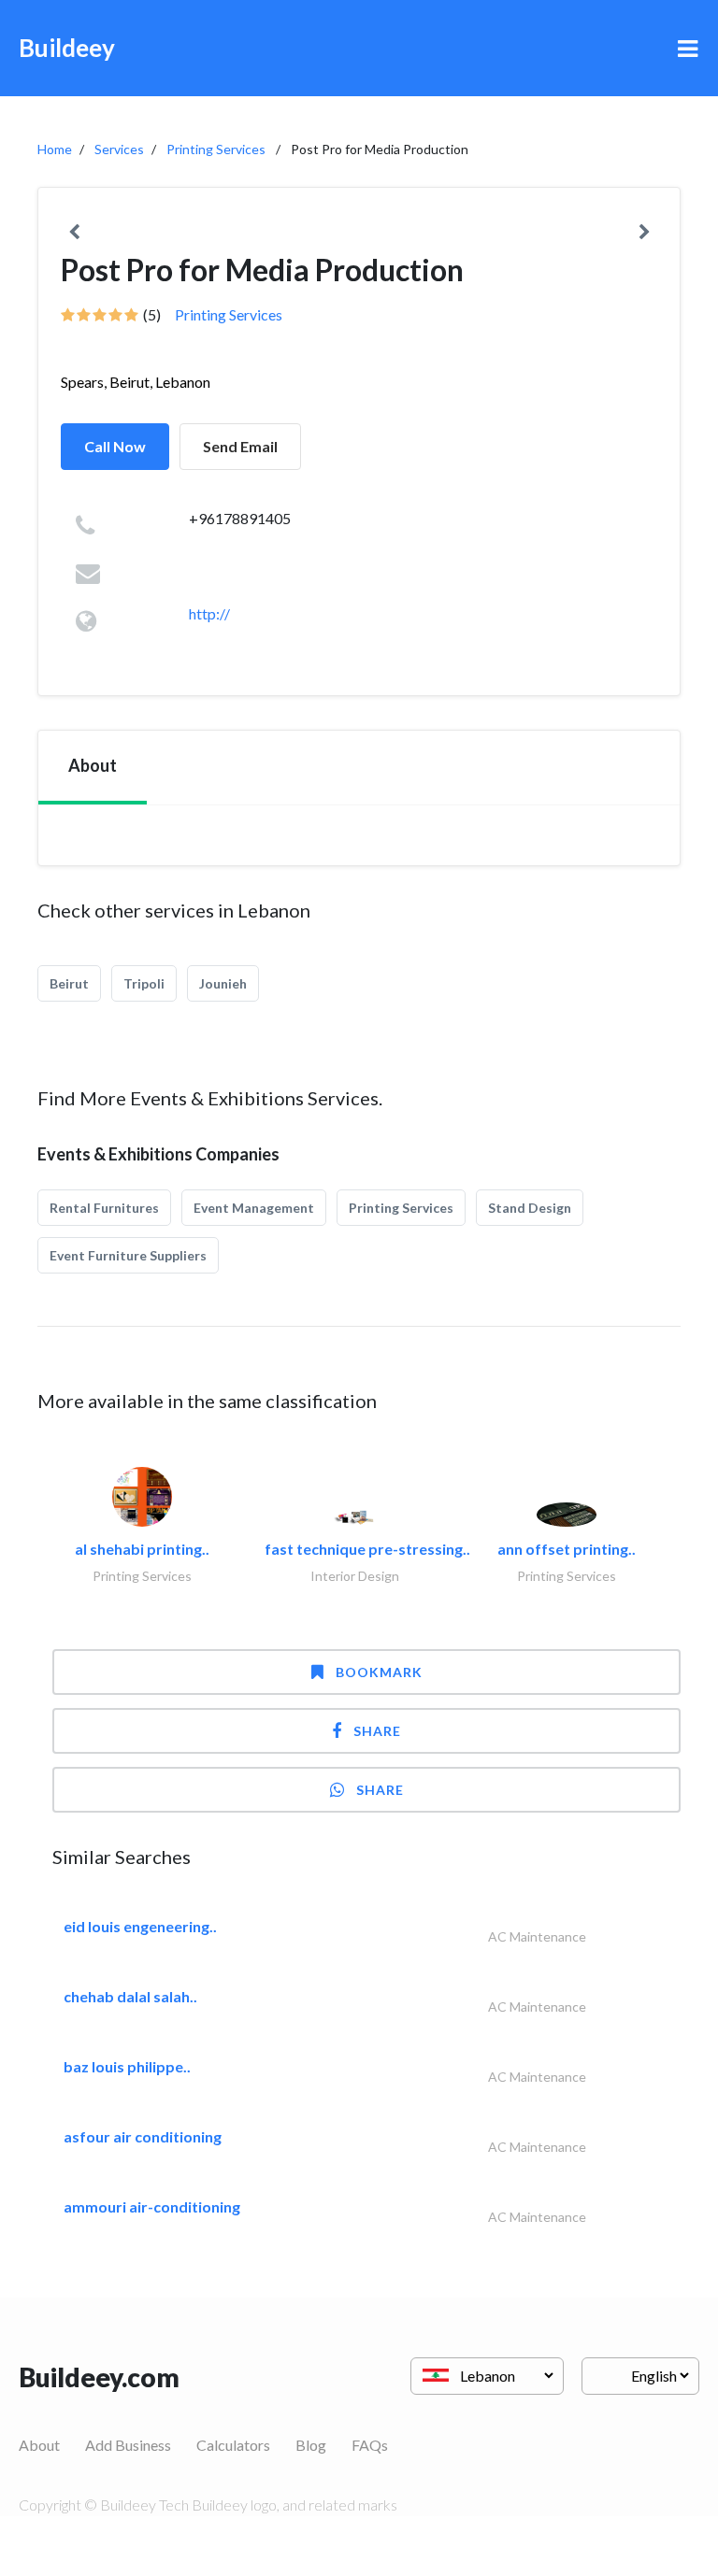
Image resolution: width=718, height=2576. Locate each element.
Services (119, 149)
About (39, 2445)
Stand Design (530, 1208)
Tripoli (144, 983)
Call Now (115, 446)
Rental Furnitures (104, 1208)
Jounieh (223, 983)
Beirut (69, 983)
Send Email (240, 446)
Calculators (233, 2445)
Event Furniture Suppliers (128, 1255)
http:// (209, 613)
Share (377, 1731)
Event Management (254, 1208)
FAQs (370, 2445)
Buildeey (67, 48)
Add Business (128, 2445)
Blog (311, 2445)
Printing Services (216, 149)
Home (55, 149)
